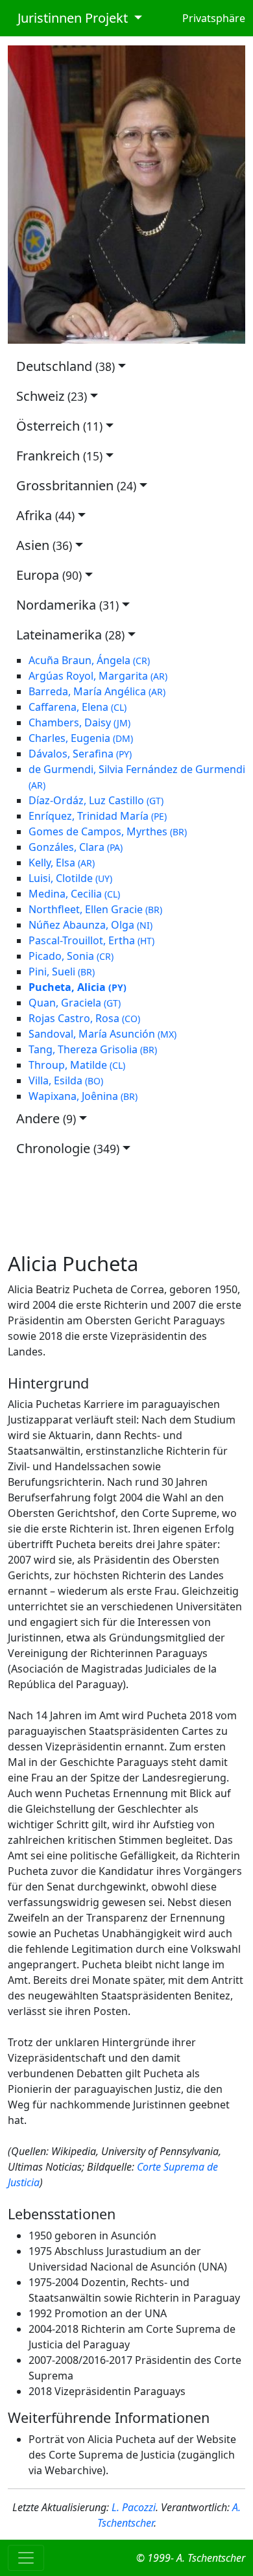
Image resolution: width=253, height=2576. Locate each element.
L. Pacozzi (134, 2507)
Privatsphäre (214, 18)
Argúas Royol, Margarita (98, 676)
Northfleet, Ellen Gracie (95, 909)
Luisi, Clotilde (70, 878)
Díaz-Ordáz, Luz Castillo (96, 800)
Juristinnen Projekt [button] (69, 18)
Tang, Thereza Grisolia (93, 1049)
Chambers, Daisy (79, 722)
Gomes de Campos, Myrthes (108, 831)
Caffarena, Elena (78, 707)
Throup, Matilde (77, 1065)
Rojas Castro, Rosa (84, 1018)
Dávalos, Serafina (80, 754)
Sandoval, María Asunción (102, 1034)
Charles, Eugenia (81, 738)
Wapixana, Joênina (83, 1096)
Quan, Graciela (75, 1003)
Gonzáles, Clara (76, 847)
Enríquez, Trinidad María (98, 816)
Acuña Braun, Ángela (89, 660)
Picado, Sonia (71, 956)
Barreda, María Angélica (97, 691)
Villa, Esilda (66, 1080)
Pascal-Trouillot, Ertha (91, 940)
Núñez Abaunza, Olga (90, 925)
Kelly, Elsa (62, 863)
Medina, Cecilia (74, 894)
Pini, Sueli (62, 972)
